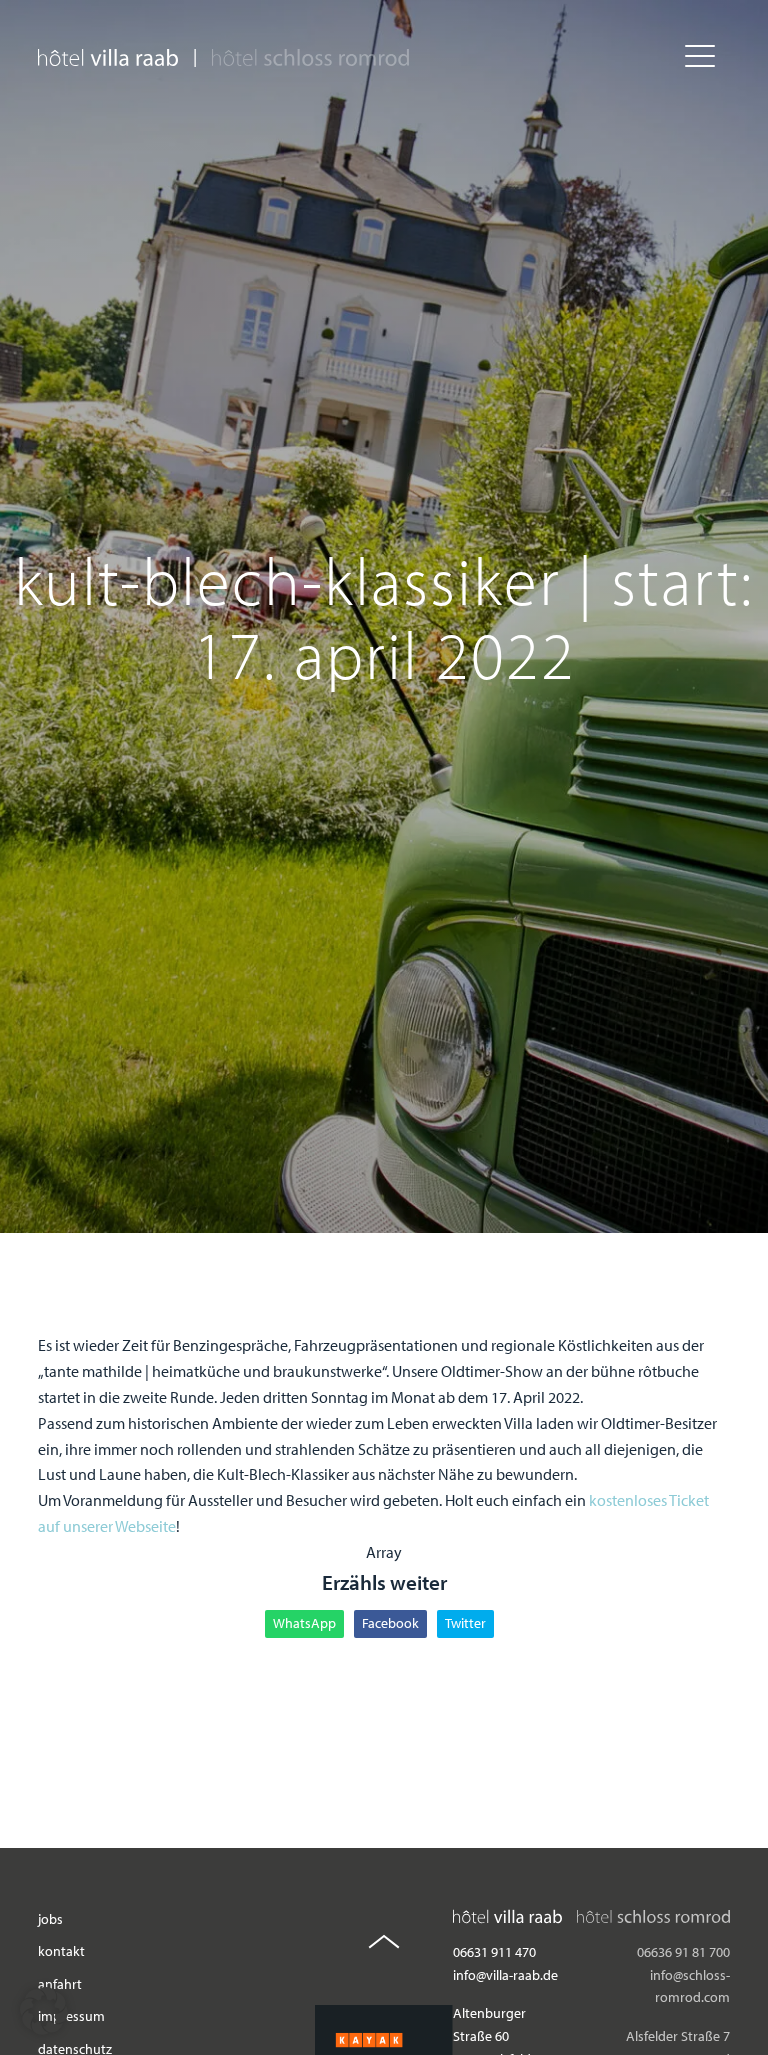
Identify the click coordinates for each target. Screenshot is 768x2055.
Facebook (390, 1623)
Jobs (50, 1919)
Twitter (465, 1623)
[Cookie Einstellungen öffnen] (44, 2029)
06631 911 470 (494, 1952)
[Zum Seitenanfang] (384, 1944)
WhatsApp (304, 1623)
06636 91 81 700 (683, 1952)
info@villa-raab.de (505, 1975)
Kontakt (61, 1952)
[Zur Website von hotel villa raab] (107, 58)
